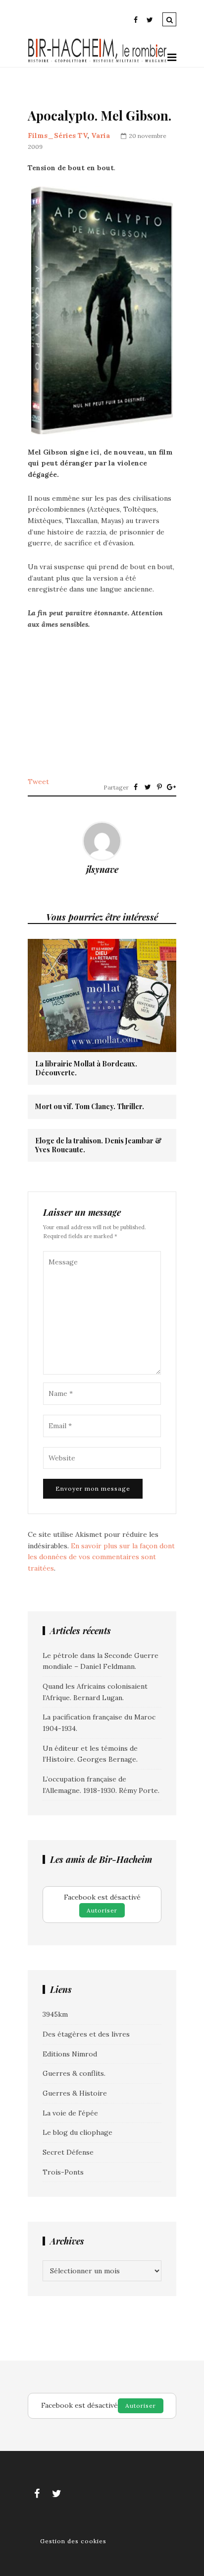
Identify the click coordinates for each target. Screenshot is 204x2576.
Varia (101, 135)
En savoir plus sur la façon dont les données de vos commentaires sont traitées (101, 1557)
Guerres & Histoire (75, 2093)
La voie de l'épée (70, 2113)
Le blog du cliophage (77, 2132)
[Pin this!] (159, 787)
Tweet (38, 782)
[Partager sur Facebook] (136, 787)
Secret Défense (68, 2152)
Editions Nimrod (70, 2054)
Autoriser (102, 1910)
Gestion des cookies (73, 2541)
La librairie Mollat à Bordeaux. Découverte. (86, 1068)
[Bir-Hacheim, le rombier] (98, 61)
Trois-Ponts (63, 2172)
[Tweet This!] (148, 787)
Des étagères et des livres (86, 2034)
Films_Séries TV (57, 135)
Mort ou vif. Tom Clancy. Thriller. (90, 1107)
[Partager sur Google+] (171, 787)
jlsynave (102, 869)
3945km (55, 2014)
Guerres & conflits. (74, 2073)
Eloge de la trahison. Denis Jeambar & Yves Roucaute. (99, 1145)
